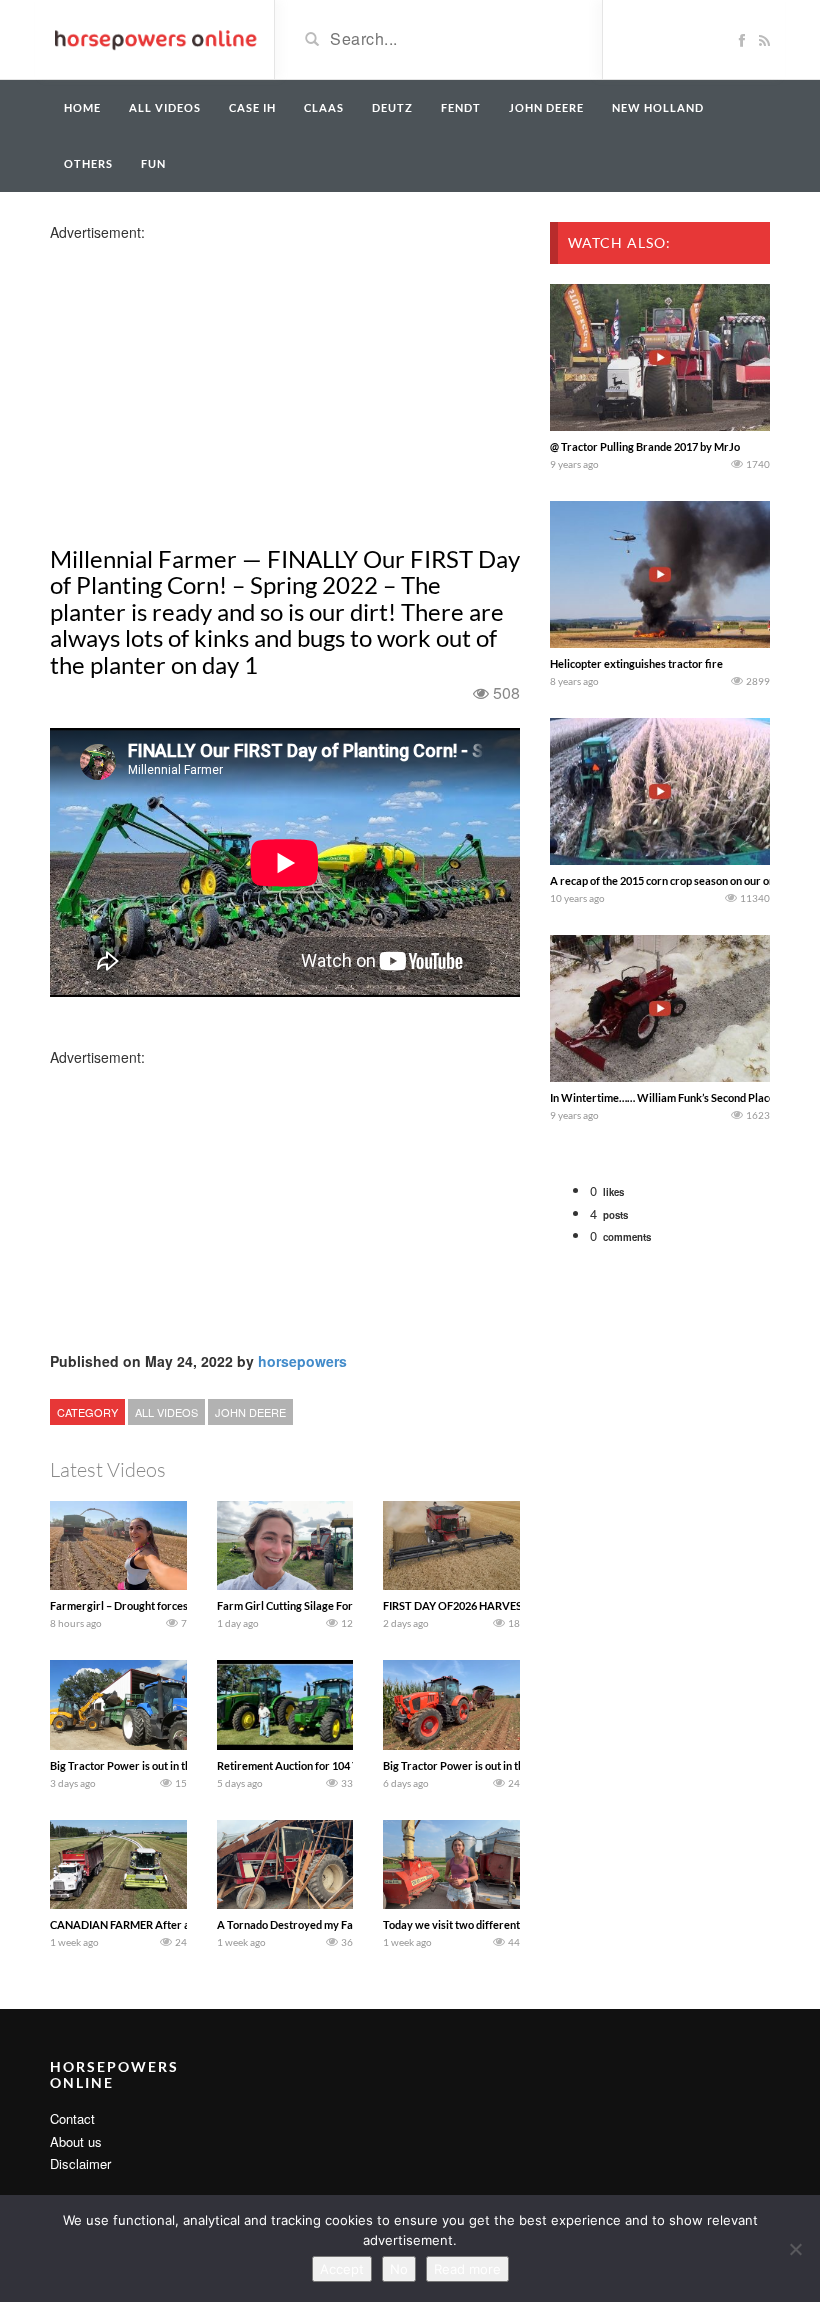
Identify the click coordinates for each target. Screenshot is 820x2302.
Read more (467, 2269)
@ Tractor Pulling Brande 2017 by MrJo (645, 446)
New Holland (658, 107)
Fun (153, 163)
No (399, 2269)
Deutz (392, 107)
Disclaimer (80, 2163)
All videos (165, 107)
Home (82, 107)
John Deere (546, 107)
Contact (72, 2118)
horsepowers (302, 1361)
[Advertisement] (208, 382)
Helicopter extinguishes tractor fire (636, 663)
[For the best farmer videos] (154, 38)
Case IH (252, 107)
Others (88, 163)
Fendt (461, 107)
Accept (342, 2269)
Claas (324, 107)
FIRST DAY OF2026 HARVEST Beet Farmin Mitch (502, 1605)
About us (76, 2141)
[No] (795, 2249)
